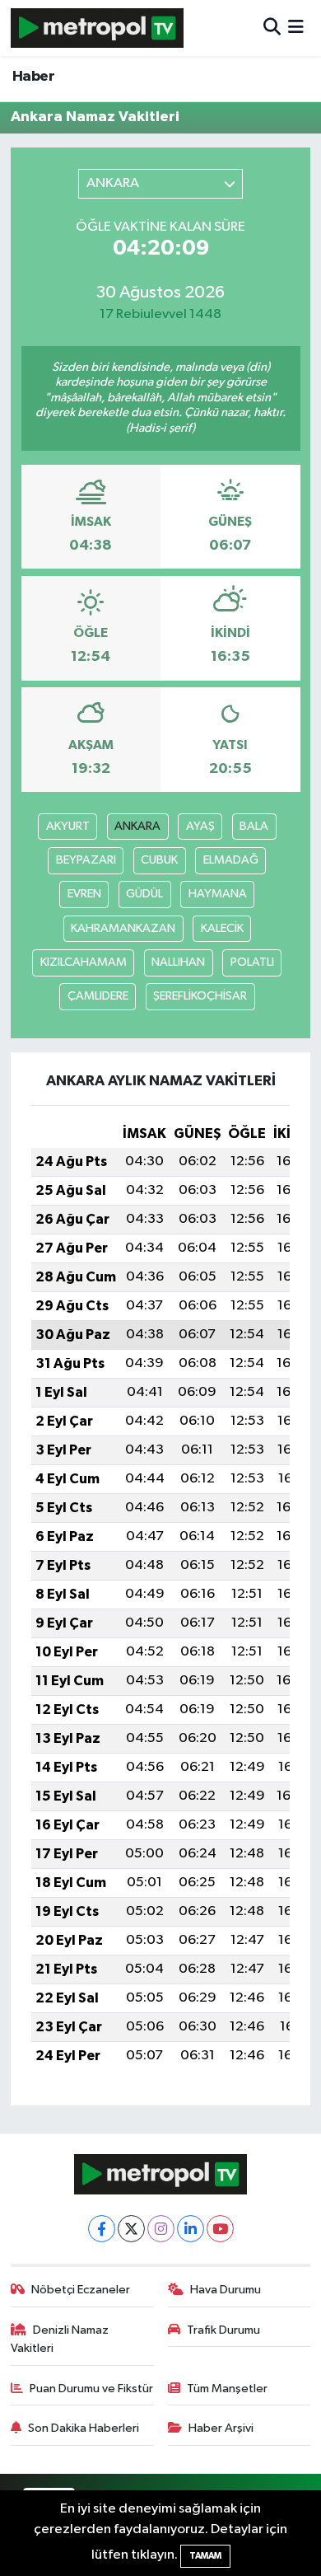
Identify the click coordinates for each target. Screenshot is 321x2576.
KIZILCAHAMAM (84, 962)
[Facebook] (102, 2229)
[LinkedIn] (191, 2229)
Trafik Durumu (223, 2330)
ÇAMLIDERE (98, 996)
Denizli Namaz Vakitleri (60, 2339)
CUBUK (159, 860)
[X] (131, 2229)
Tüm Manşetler (227, 2389)
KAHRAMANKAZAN (123, 928)
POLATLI (252, 962)
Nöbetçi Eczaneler (81, 2290)
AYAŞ (200, 826)
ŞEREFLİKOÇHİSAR (200, 996)
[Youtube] (220, 2229)
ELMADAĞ (231, 860)
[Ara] (272, 28)
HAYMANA (218, 894)
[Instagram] (161, 2229)
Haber (33, 77)
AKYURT (68, 826)
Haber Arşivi (221, 2428)
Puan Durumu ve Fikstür (91, 2389)
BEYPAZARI (86, 860)
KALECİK (222, 928)
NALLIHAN (178, 962)
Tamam (205, 2556)
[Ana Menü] (296, 28)
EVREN (84, 894)
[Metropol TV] (97, 28)
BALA (254, 826)
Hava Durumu (226, 2290)
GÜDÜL (144, 894)
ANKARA (137, 826)
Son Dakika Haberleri (84, 2428)
